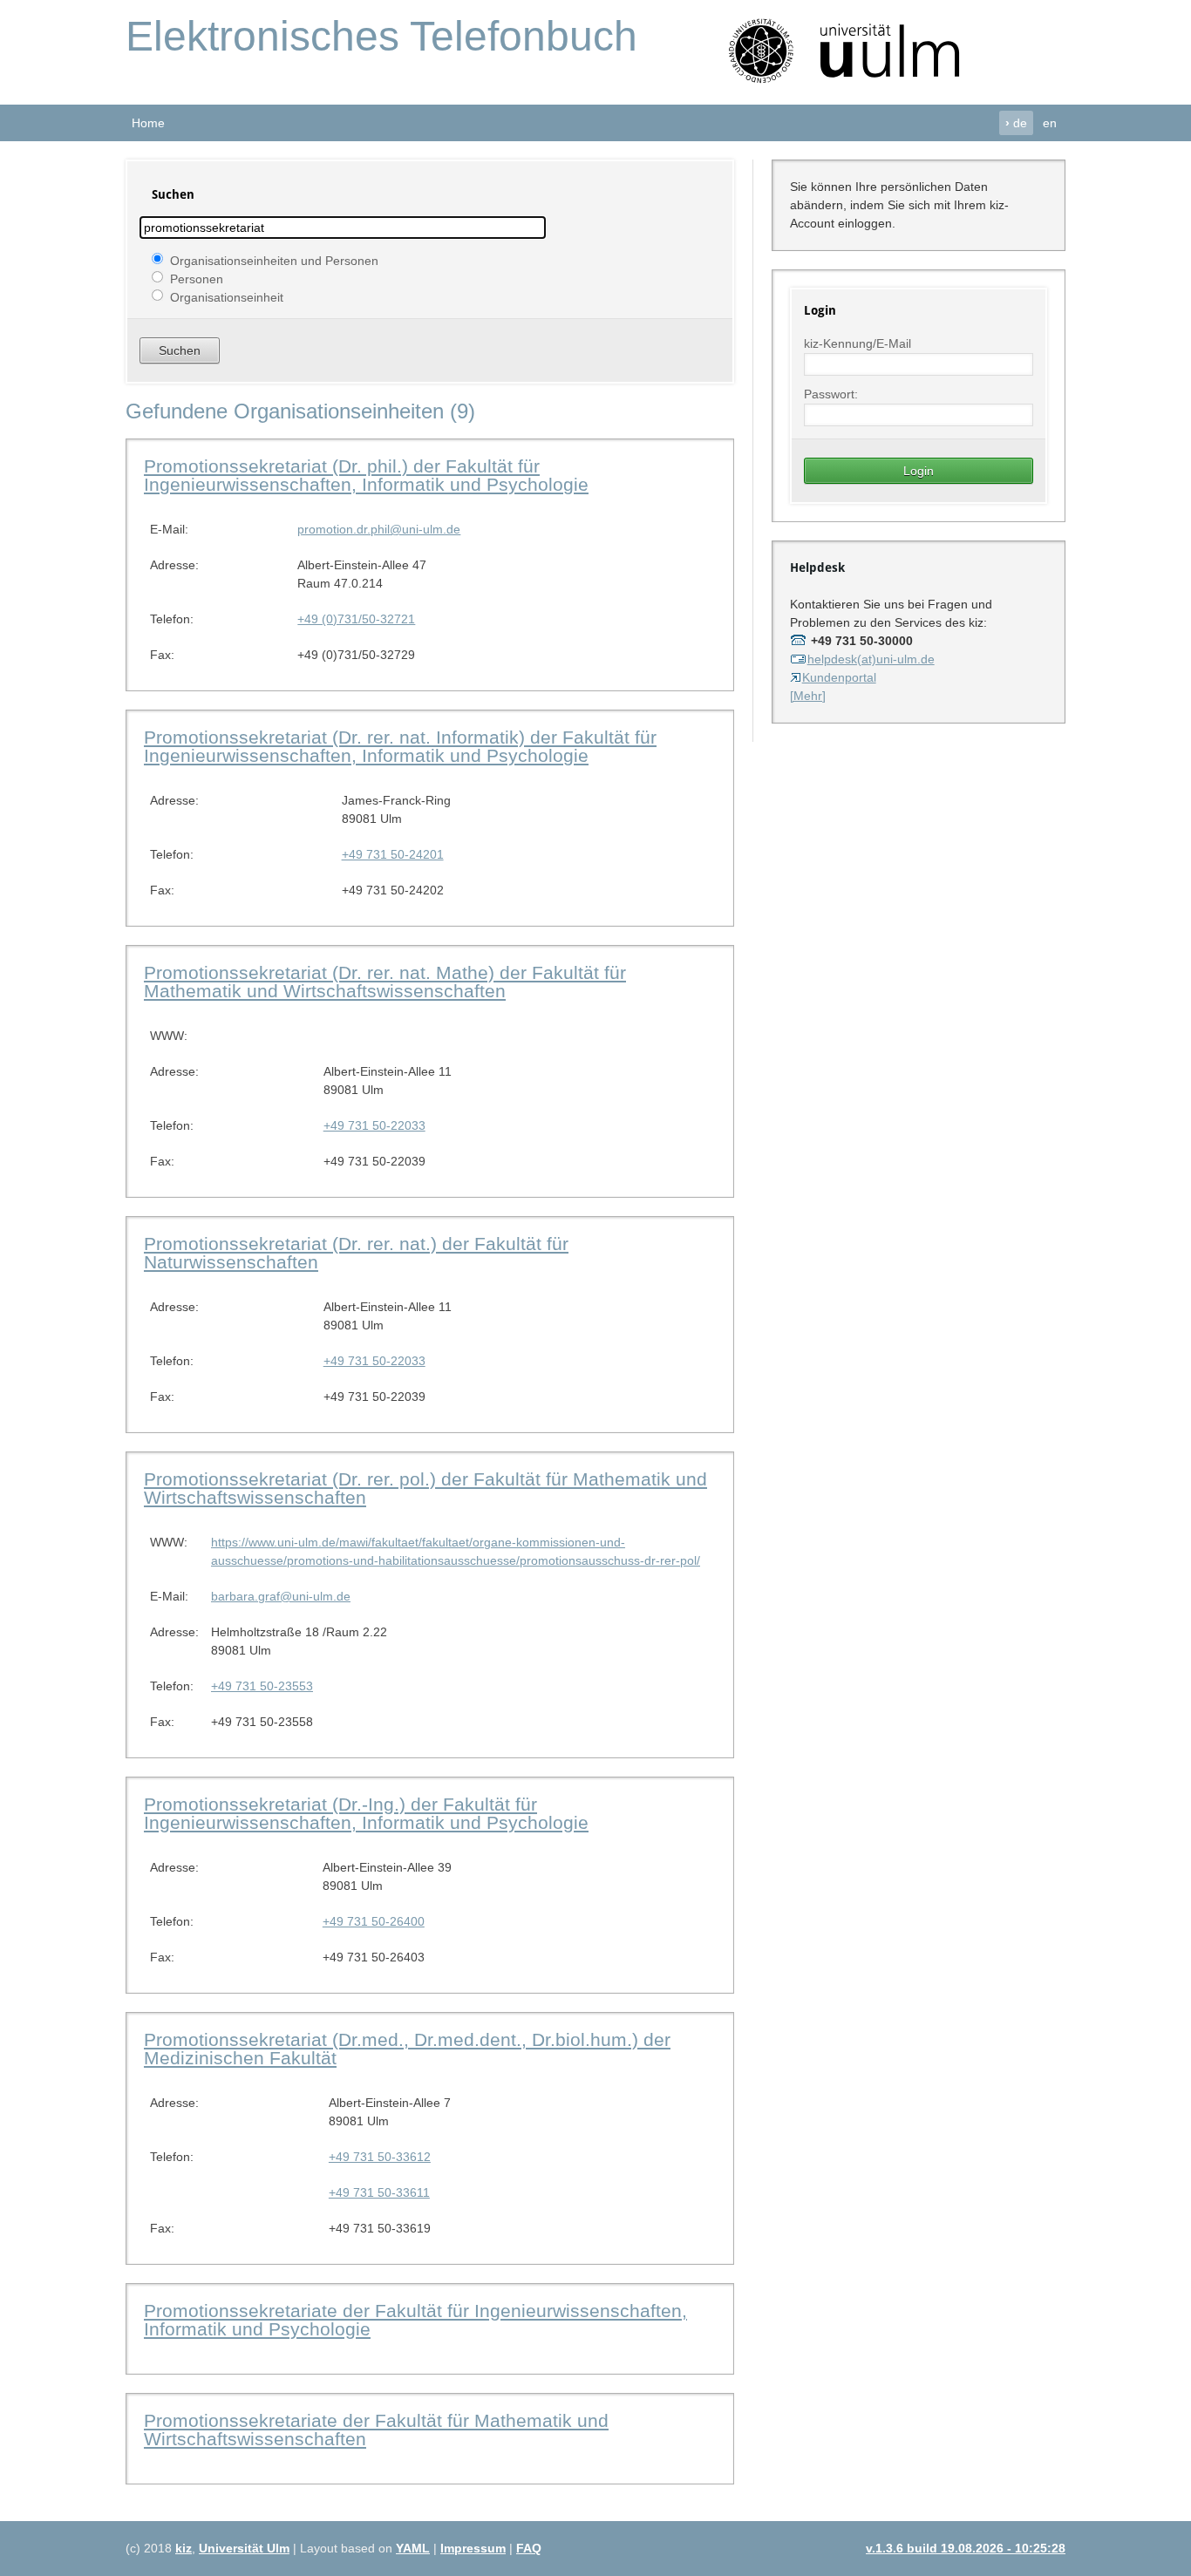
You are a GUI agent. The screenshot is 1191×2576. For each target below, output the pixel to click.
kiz (184, 2548)
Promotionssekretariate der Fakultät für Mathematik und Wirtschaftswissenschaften (376, 2430)
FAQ (529, 2548)
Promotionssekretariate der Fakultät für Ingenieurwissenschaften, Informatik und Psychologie (415, 2320)
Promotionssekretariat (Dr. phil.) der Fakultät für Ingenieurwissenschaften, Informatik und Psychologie (366, 475)
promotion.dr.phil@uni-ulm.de (379, 529)
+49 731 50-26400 (374, 1921)
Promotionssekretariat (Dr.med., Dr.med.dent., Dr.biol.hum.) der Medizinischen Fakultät (407, 2049)
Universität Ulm (244, 2548)
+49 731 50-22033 (374, 1125)
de (1016, 123)
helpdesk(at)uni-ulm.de (871, 659)
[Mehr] (808, 696)
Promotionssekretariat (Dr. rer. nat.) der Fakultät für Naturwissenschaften (356, 1253)
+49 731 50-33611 (379, 2192)
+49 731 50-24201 (393, 854)
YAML (413, 2548)
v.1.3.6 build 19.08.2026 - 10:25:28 (966, 2548)
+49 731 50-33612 (380, 2157)
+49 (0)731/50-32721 (356, 619)
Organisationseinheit (227, 296)
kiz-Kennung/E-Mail (858, 343)
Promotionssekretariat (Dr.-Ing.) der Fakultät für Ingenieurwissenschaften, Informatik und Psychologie (366, 1813)
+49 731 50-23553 (262, 1686)
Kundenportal (839, 677)
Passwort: (831, 394)
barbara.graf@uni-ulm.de (281, 1596)
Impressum (473, 2548)
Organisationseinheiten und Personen (274, 260)
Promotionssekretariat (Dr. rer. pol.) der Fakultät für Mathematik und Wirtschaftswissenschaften (425, 1488)
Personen (197, 278)
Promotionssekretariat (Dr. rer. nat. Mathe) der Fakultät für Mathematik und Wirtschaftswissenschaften (385, 982)
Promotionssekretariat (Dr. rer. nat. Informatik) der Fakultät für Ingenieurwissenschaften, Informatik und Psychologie (400, 746)
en (1050, 123)
